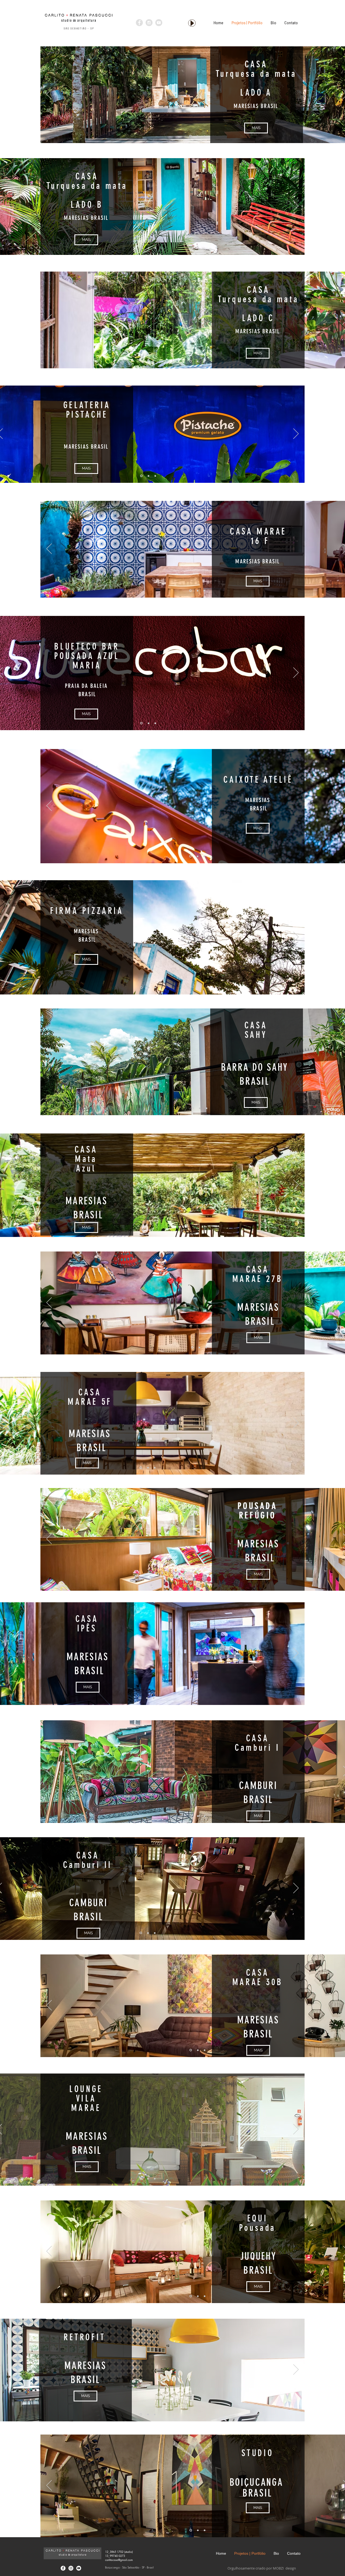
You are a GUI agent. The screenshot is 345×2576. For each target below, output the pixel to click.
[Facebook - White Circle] (63, 2568)
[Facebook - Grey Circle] (139, 23)
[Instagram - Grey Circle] (149, 23)
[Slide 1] (190, 136)
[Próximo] (296, 206)
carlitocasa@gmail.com (119, 2560)
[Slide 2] (198, 136)
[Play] (192, 23)
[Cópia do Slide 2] (206, 1108)
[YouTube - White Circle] (79, 2568)
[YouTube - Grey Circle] (159, 23)
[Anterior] (49, 95)
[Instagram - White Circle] (71, 2568)
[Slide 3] (204, 136)
